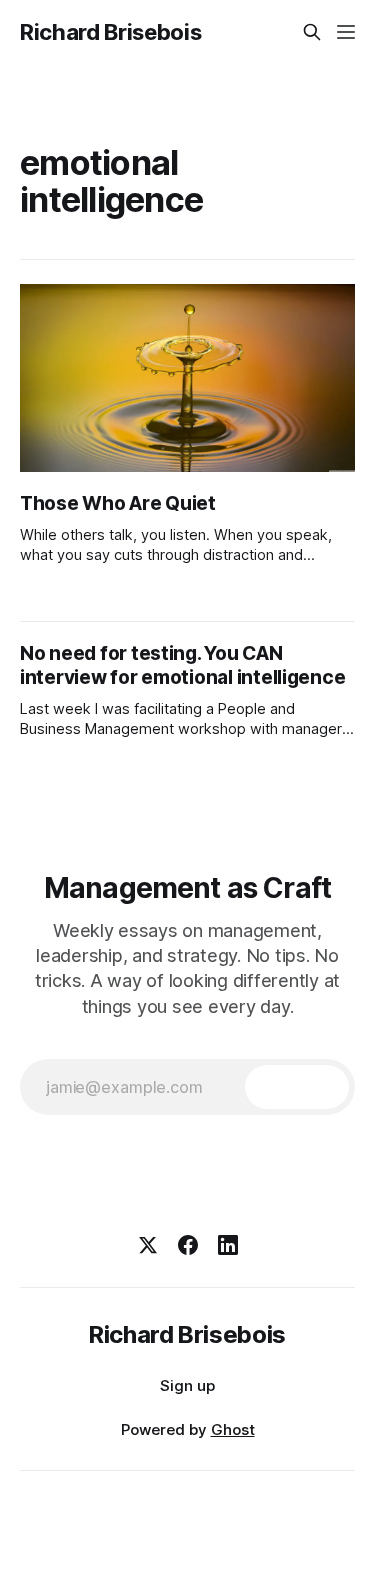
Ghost (233, 1429)
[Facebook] (188, 1245)
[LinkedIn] (228, 1245)
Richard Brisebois (110, 32)
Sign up (187, 1385)
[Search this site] (312, 32)
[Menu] (346, 32)
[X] (148, 1245)
